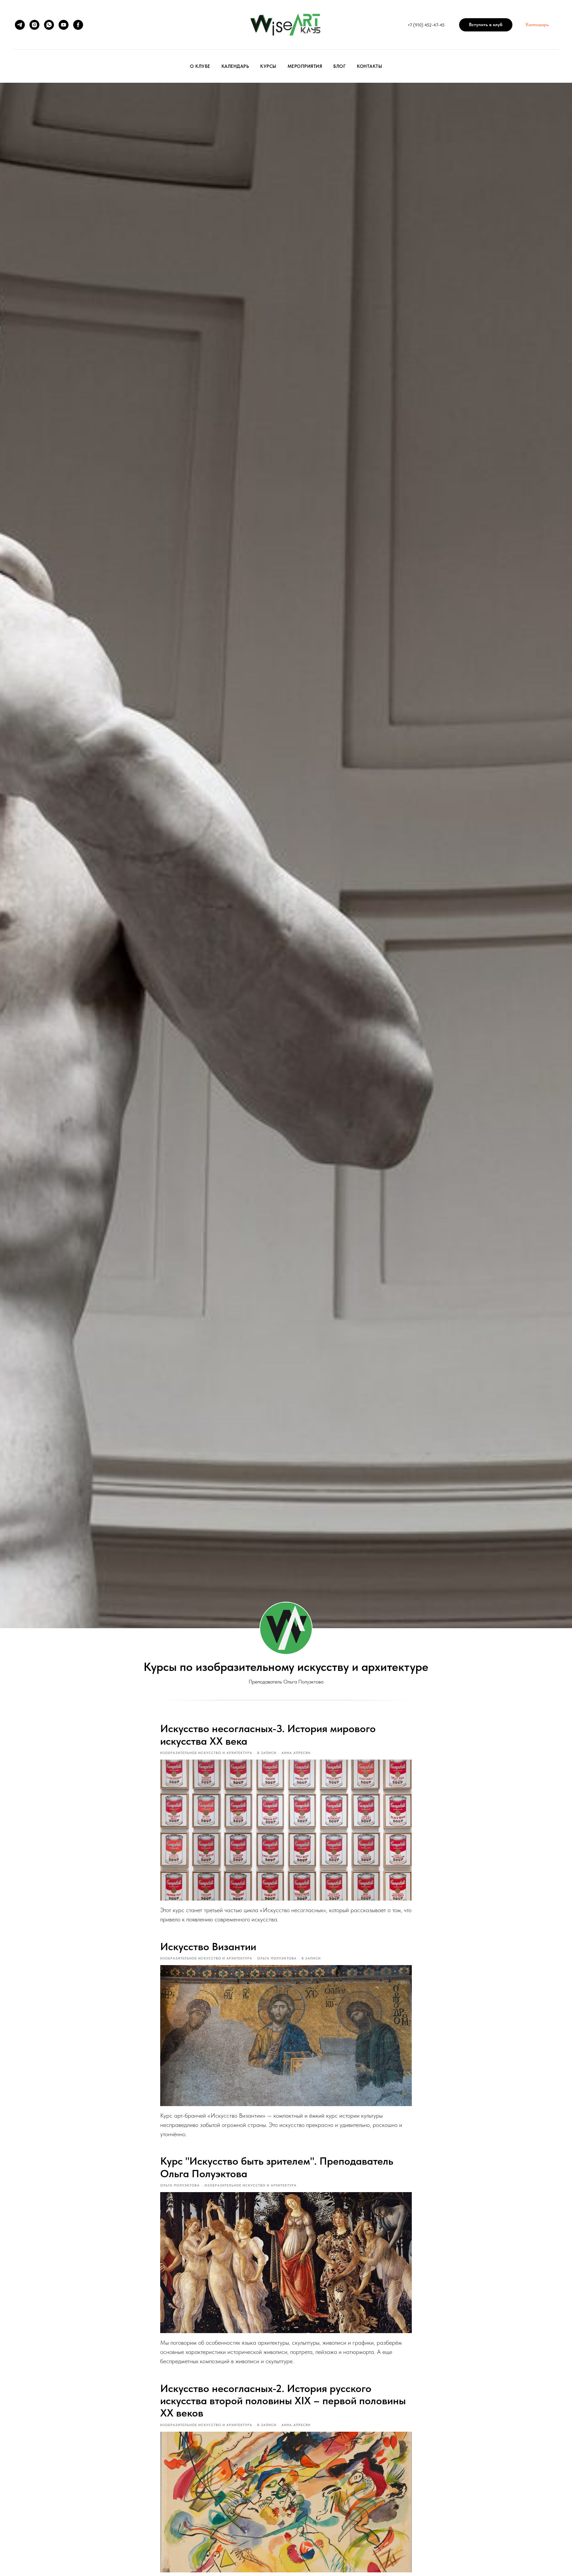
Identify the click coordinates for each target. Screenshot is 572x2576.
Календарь (235, 66)
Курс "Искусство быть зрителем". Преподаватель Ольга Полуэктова (277, 2167)
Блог (339, 66)
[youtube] (64, 25)
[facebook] (78, 25)
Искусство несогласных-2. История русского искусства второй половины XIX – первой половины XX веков (283, 2401)
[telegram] (20, 25)
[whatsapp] (49, 25)
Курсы (268, 66)
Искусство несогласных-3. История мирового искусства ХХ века (268, 1735)
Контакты (369, 66)
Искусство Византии (208, 1947)
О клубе (200, 66)
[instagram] (34, 25)
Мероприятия (305, 66)
